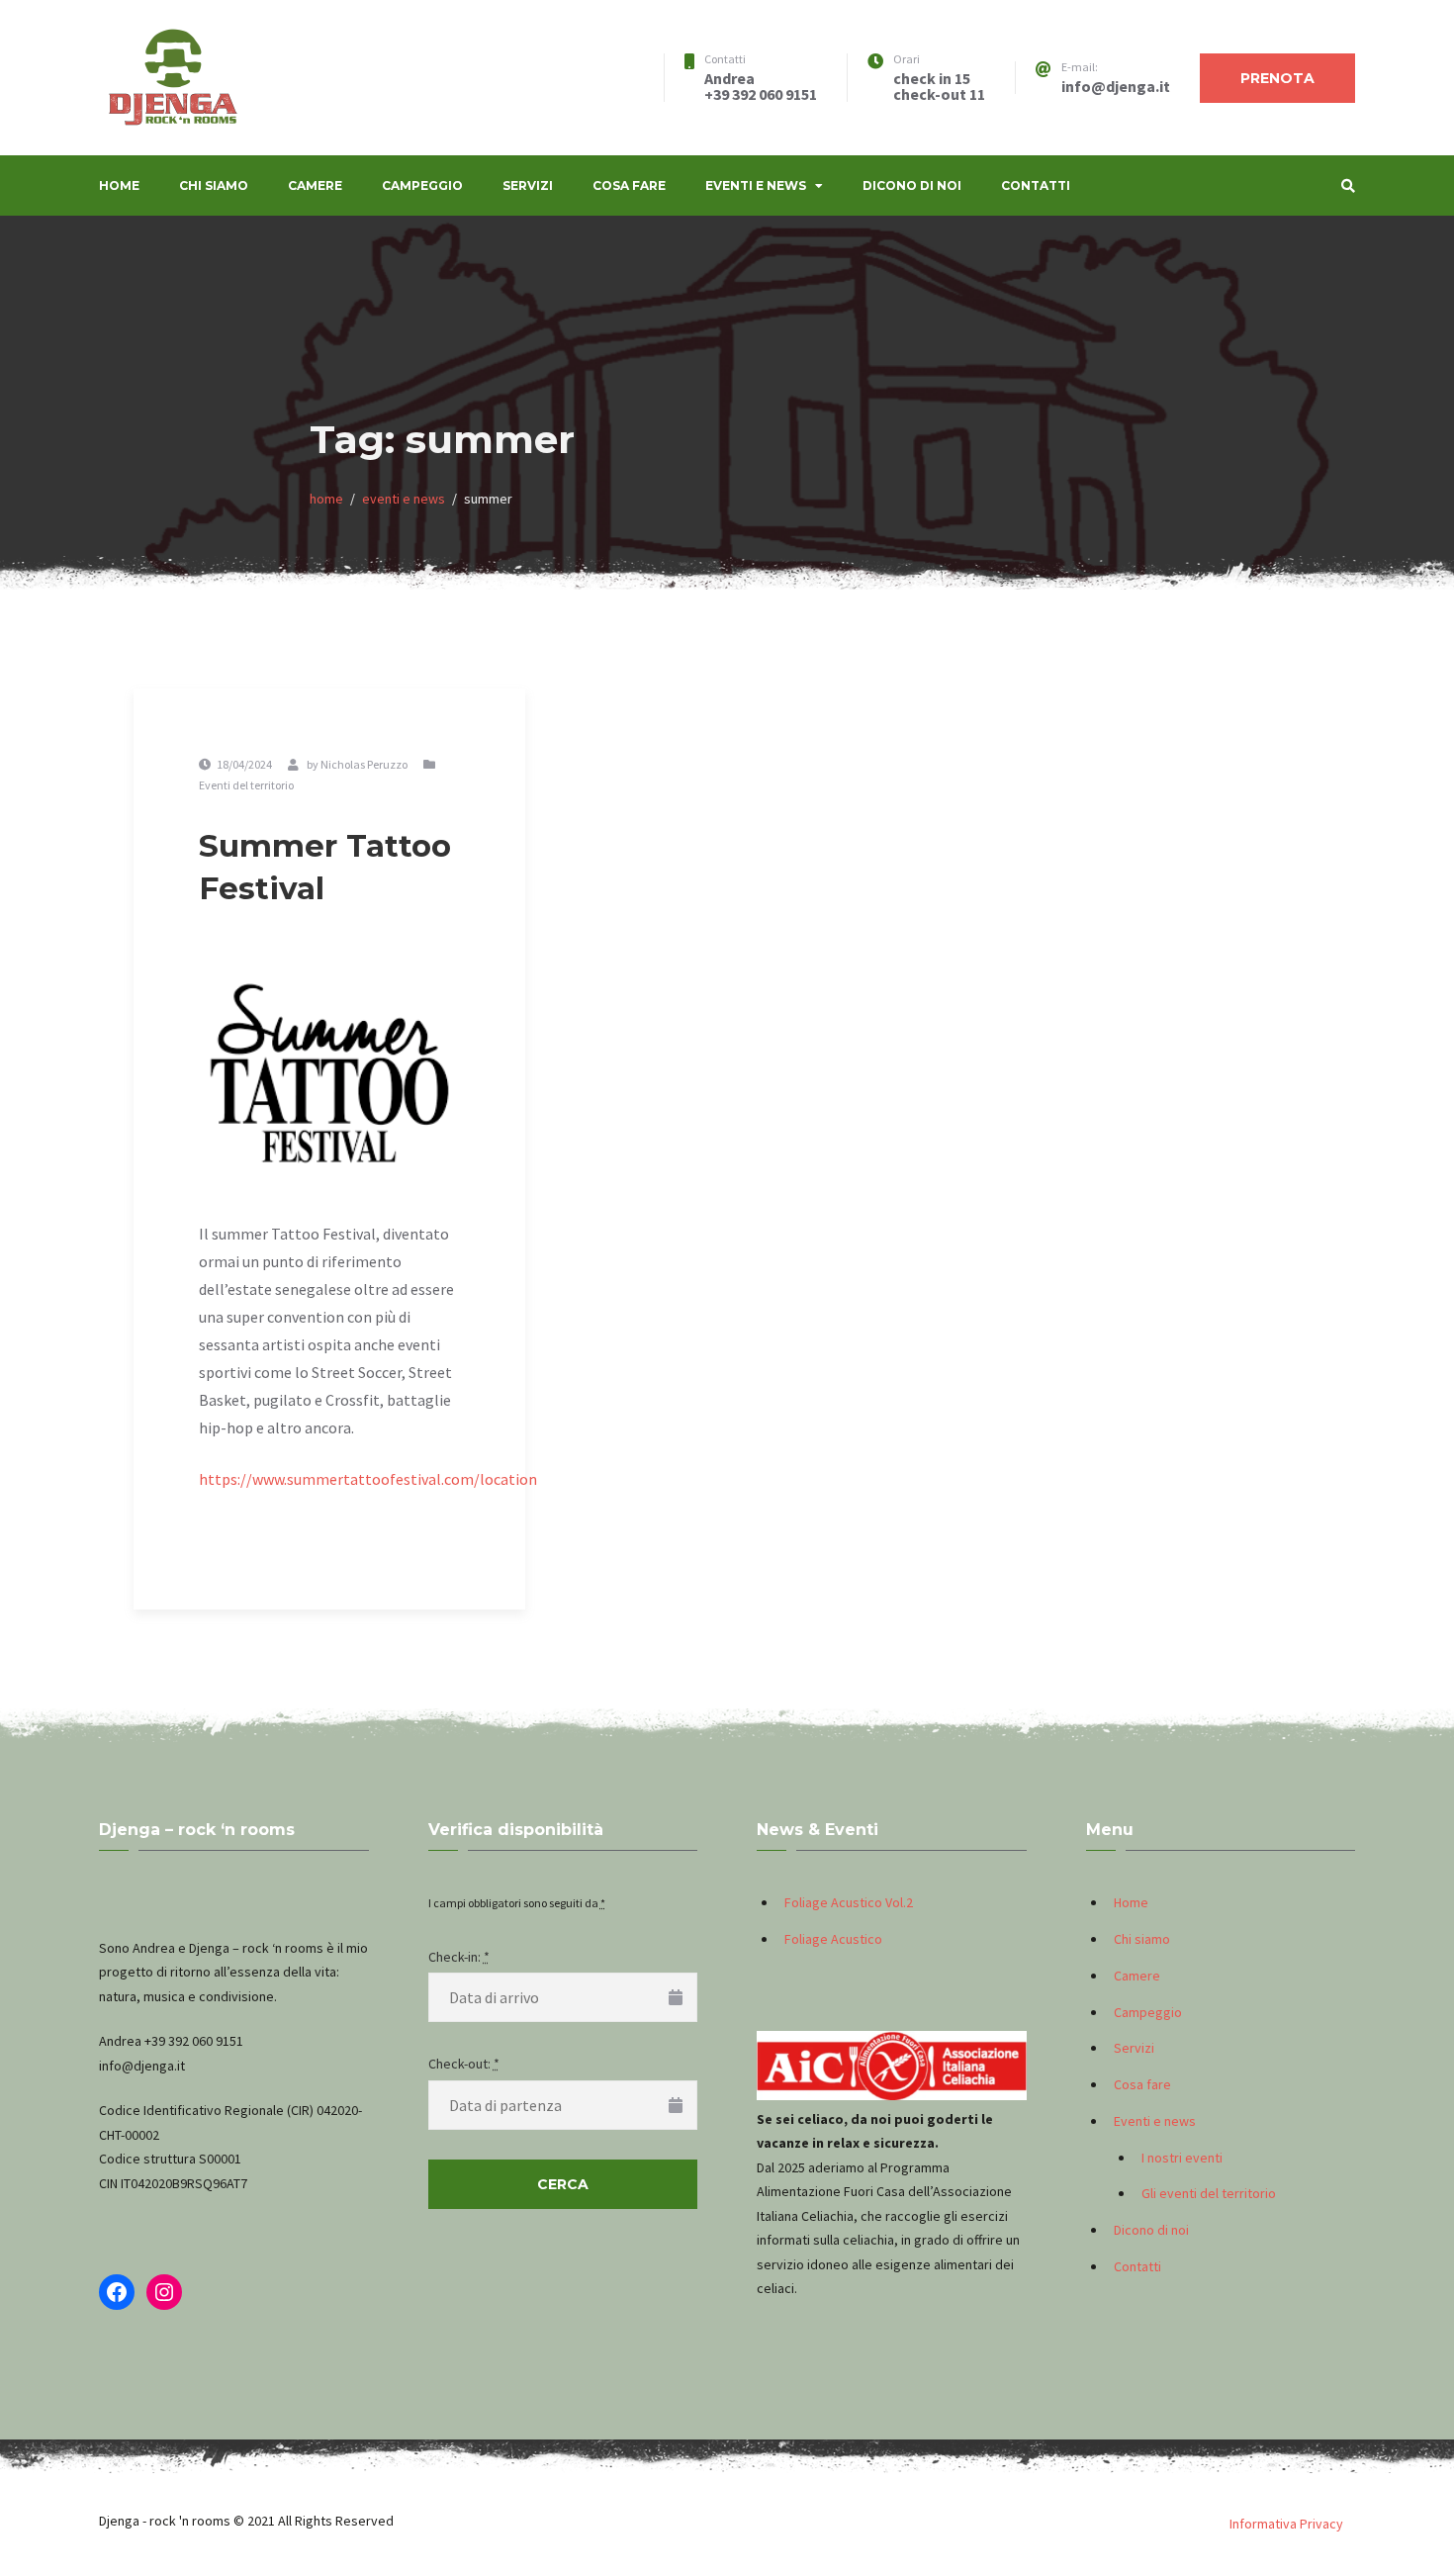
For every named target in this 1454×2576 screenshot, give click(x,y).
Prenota (1277, 78)
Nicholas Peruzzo (364, 764)
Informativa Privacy (1286, 2524)
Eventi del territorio (246, 785)
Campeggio (422, 185)
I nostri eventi (1182, 2158)
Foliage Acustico (833, 1939)
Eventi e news (756, 185)
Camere (315, 185)
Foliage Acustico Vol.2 (849, 1902)
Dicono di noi (912, 185)
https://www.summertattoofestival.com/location (368, 1479)
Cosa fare (629, 185)
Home (119, 185)
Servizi (528, 185)
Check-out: (464, 2064)
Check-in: (459, 1957)
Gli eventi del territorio (1209, 2193)
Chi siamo (214, 185)
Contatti (1036, 185)
